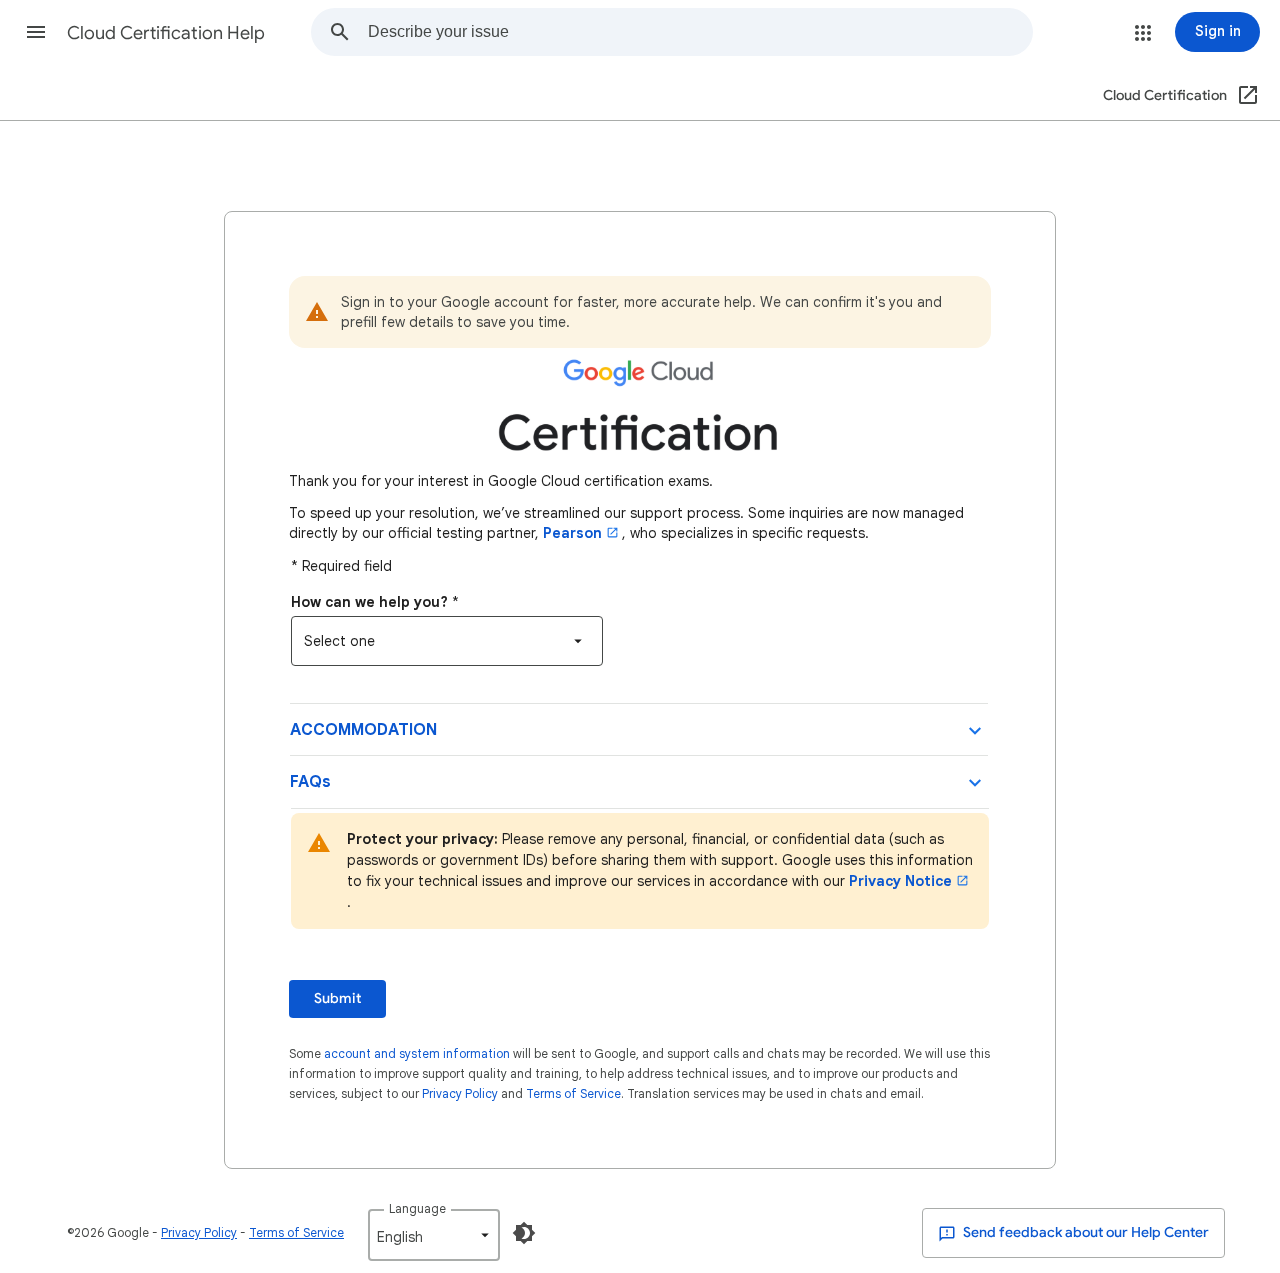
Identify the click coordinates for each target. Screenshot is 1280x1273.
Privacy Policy (460, 1093)
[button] (36, 32)
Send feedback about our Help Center (1084, 1232)
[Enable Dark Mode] (524, 1233)
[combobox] (700, 32)
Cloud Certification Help (166, 33)
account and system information (417, 1053)
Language (417, 1208)
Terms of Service (573, 1093)
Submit (337, 998)
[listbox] (447, 641)
